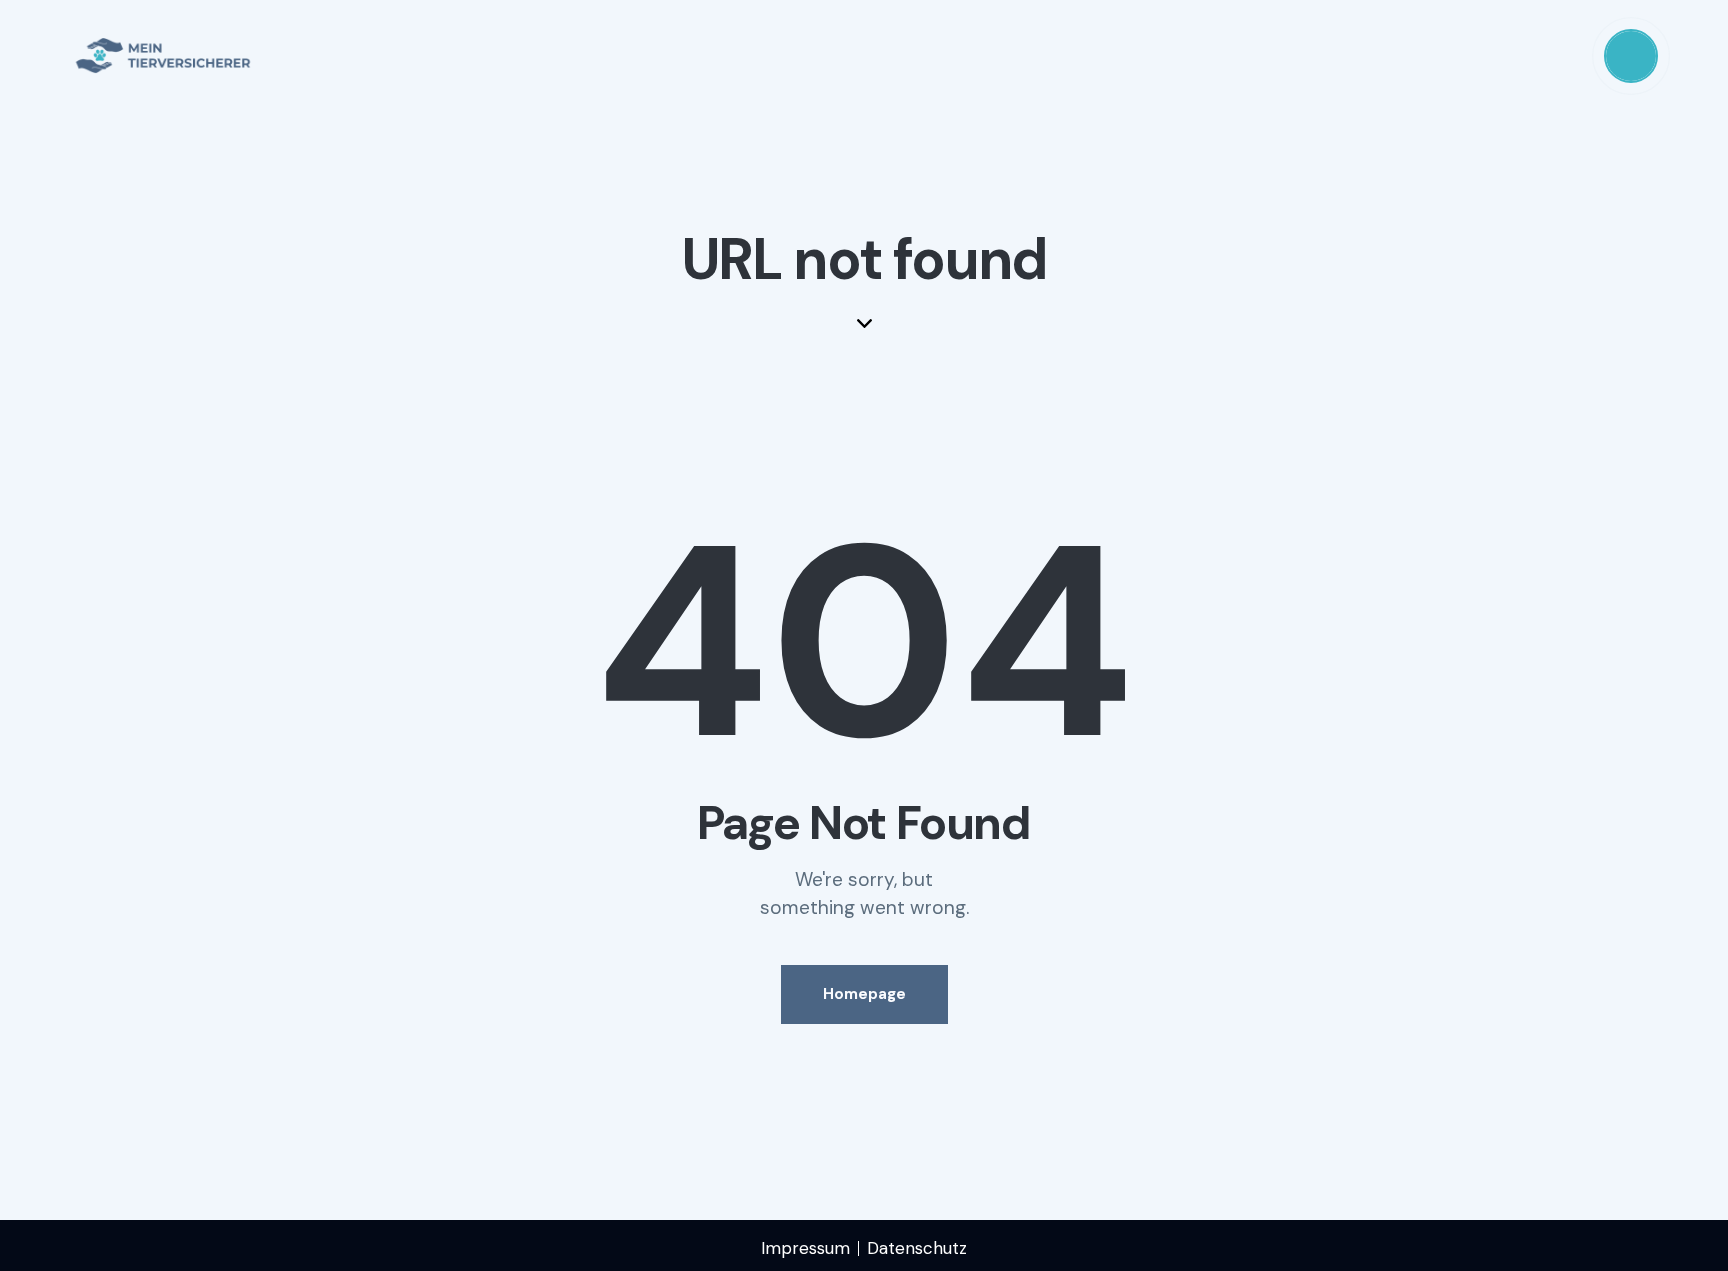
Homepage (864, 994)
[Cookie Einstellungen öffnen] (44, 1245)
